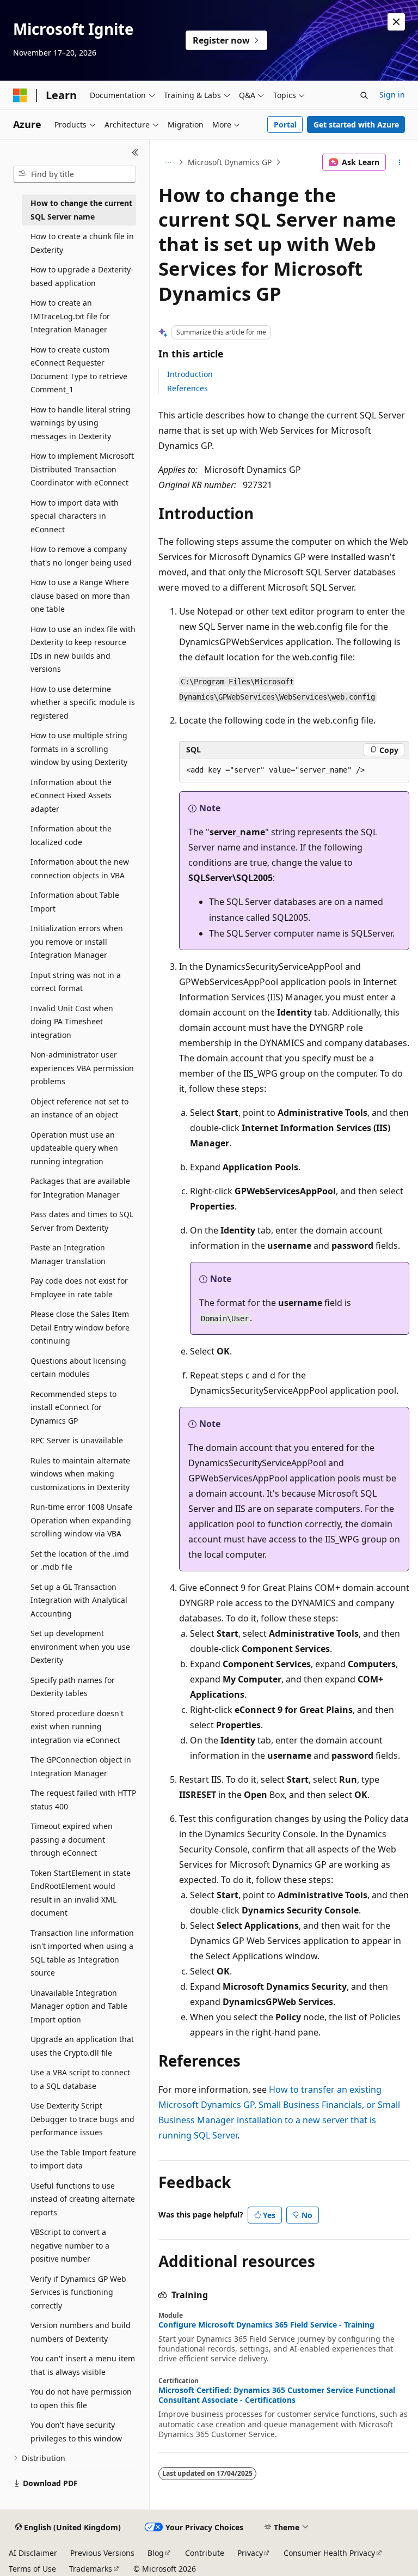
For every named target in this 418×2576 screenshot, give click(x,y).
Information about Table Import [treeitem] (75, 902)
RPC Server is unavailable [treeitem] (77, 1440)
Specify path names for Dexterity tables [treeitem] (73, 1687)
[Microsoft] (20, 95)
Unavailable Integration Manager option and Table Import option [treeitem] (79, 2006)
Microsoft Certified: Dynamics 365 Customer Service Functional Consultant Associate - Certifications (277, 2395)
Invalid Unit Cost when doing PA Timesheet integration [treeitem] (72, 1022)
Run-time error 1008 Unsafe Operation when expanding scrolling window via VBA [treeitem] (81, 1520)
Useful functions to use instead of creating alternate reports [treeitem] (83, 2199)
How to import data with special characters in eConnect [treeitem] (75, 516)
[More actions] (400, 162)
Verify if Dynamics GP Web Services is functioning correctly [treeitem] (78, 2292)
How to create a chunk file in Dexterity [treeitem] (82, 243)
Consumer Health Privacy (329, 2553)
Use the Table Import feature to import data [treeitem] (83, 2159)
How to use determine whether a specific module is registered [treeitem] (83, 702)
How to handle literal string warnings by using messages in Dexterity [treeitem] (81, 423)
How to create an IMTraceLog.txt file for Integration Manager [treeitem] (70, 316)
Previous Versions (102, 2553)
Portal (285, 124)
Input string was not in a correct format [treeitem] (76, 982)
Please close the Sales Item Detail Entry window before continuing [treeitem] (80, 1327)
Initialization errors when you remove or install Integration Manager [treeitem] (77, 941)
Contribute (205, 2553)
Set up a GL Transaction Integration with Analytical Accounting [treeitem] (79, 1600)
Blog (156, 2553)
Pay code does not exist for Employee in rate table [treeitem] (79, 1287)
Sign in (392, 95)
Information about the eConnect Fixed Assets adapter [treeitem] (71, 795)
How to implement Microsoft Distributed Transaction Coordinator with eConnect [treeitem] (82, 469)
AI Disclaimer (33, 2553)
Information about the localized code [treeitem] (71, 835)
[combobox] (75, 174)
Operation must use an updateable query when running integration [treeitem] (74, 1148)
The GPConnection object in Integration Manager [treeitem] (81, 1766)
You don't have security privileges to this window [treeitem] (76, 2432)
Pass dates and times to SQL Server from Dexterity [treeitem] (82, 1221)
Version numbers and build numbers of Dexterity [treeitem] (81, 2332)
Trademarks (91, 2569)
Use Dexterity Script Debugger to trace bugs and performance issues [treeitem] (82, 2119)
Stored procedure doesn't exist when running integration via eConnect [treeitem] (77, 1727)
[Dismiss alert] (396, 22)
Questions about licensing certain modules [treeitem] (78, 1368)
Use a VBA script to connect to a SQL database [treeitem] (80, 2079)
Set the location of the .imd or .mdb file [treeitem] (80, 1560)
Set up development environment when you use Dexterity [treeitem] (80, 1647)
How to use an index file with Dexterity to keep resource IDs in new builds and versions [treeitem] (83, 649)
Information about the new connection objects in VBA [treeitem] (80, 868)
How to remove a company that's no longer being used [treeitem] (81, 556)
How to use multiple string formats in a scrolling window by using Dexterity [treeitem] (79, 749)
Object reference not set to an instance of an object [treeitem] (79, 1108)
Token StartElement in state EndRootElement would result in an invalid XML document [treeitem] (81, 1893)
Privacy (250, 2553)
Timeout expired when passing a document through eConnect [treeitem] (72, 1839)
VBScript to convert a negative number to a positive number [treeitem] (70, 2245)
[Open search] (364, 95)
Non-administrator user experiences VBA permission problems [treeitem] (82, 1068)
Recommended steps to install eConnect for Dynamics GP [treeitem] (73, 1407)
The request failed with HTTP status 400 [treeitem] (83, 1800)
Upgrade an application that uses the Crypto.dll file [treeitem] (82, 2046)
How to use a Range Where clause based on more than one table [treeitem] (80, 596)
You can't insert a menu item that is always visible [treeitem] (83, 2365)
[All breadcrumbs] (168, 162)
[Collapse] (135, 153)
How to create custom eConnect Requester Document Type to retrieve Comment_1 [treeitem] (79, 370)
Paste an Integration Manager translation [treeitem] (68, 1254)
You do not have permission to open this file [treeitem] (81, 2398)
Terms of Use (32, 2569)
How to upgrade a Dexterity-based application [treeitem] (82, 276)
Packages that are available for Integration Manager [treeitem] (80, 1188)
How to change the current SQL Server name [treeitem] (81, 210)
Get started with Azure (356, 124)
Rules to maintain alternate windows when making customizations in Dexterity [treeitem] (80, 1474)
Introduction (190, 374)
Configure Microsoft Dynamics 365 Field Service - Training (266, 2325)
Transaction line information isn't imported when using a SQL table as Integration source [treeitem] (82, 1953)
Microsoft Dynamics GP (230, 162)
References (188, 388)
